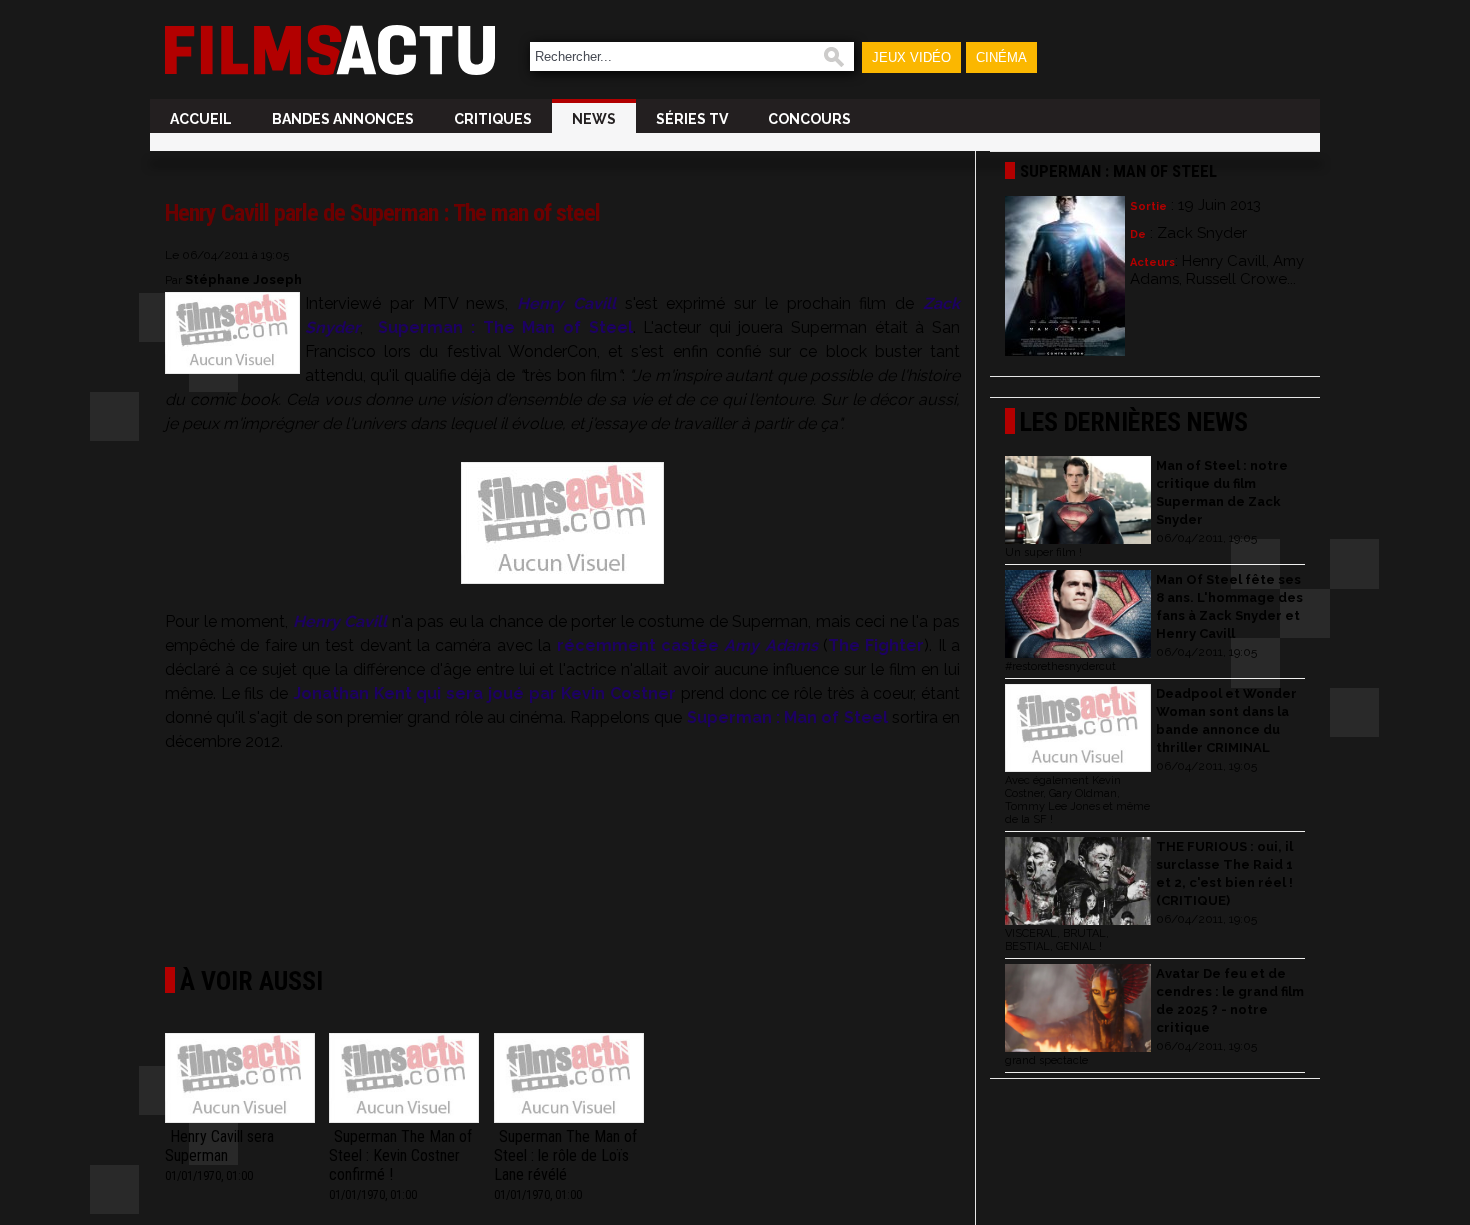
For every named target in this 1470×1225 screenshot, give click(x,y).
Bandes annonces (343, 119)
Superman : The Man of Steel (505, 327)
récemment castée (638, 645)
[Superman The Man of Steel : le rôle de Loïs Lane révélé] (569, 1080)
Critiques (493, 119)
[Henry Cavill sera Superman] (240, 1080)
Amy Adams (770, 645)
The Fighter (876, 645)
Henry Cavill (566, 303)
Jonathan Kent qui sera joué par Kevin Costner (484, 693)
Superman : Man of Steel (787, 717)
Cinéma (1001, 57)
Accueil (201, 119)
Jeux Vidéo (911, 57)
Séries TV (692, 119)
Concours (809, 119)
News (594, 119)
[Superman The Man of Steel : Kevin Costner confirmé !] (404, 1080)
